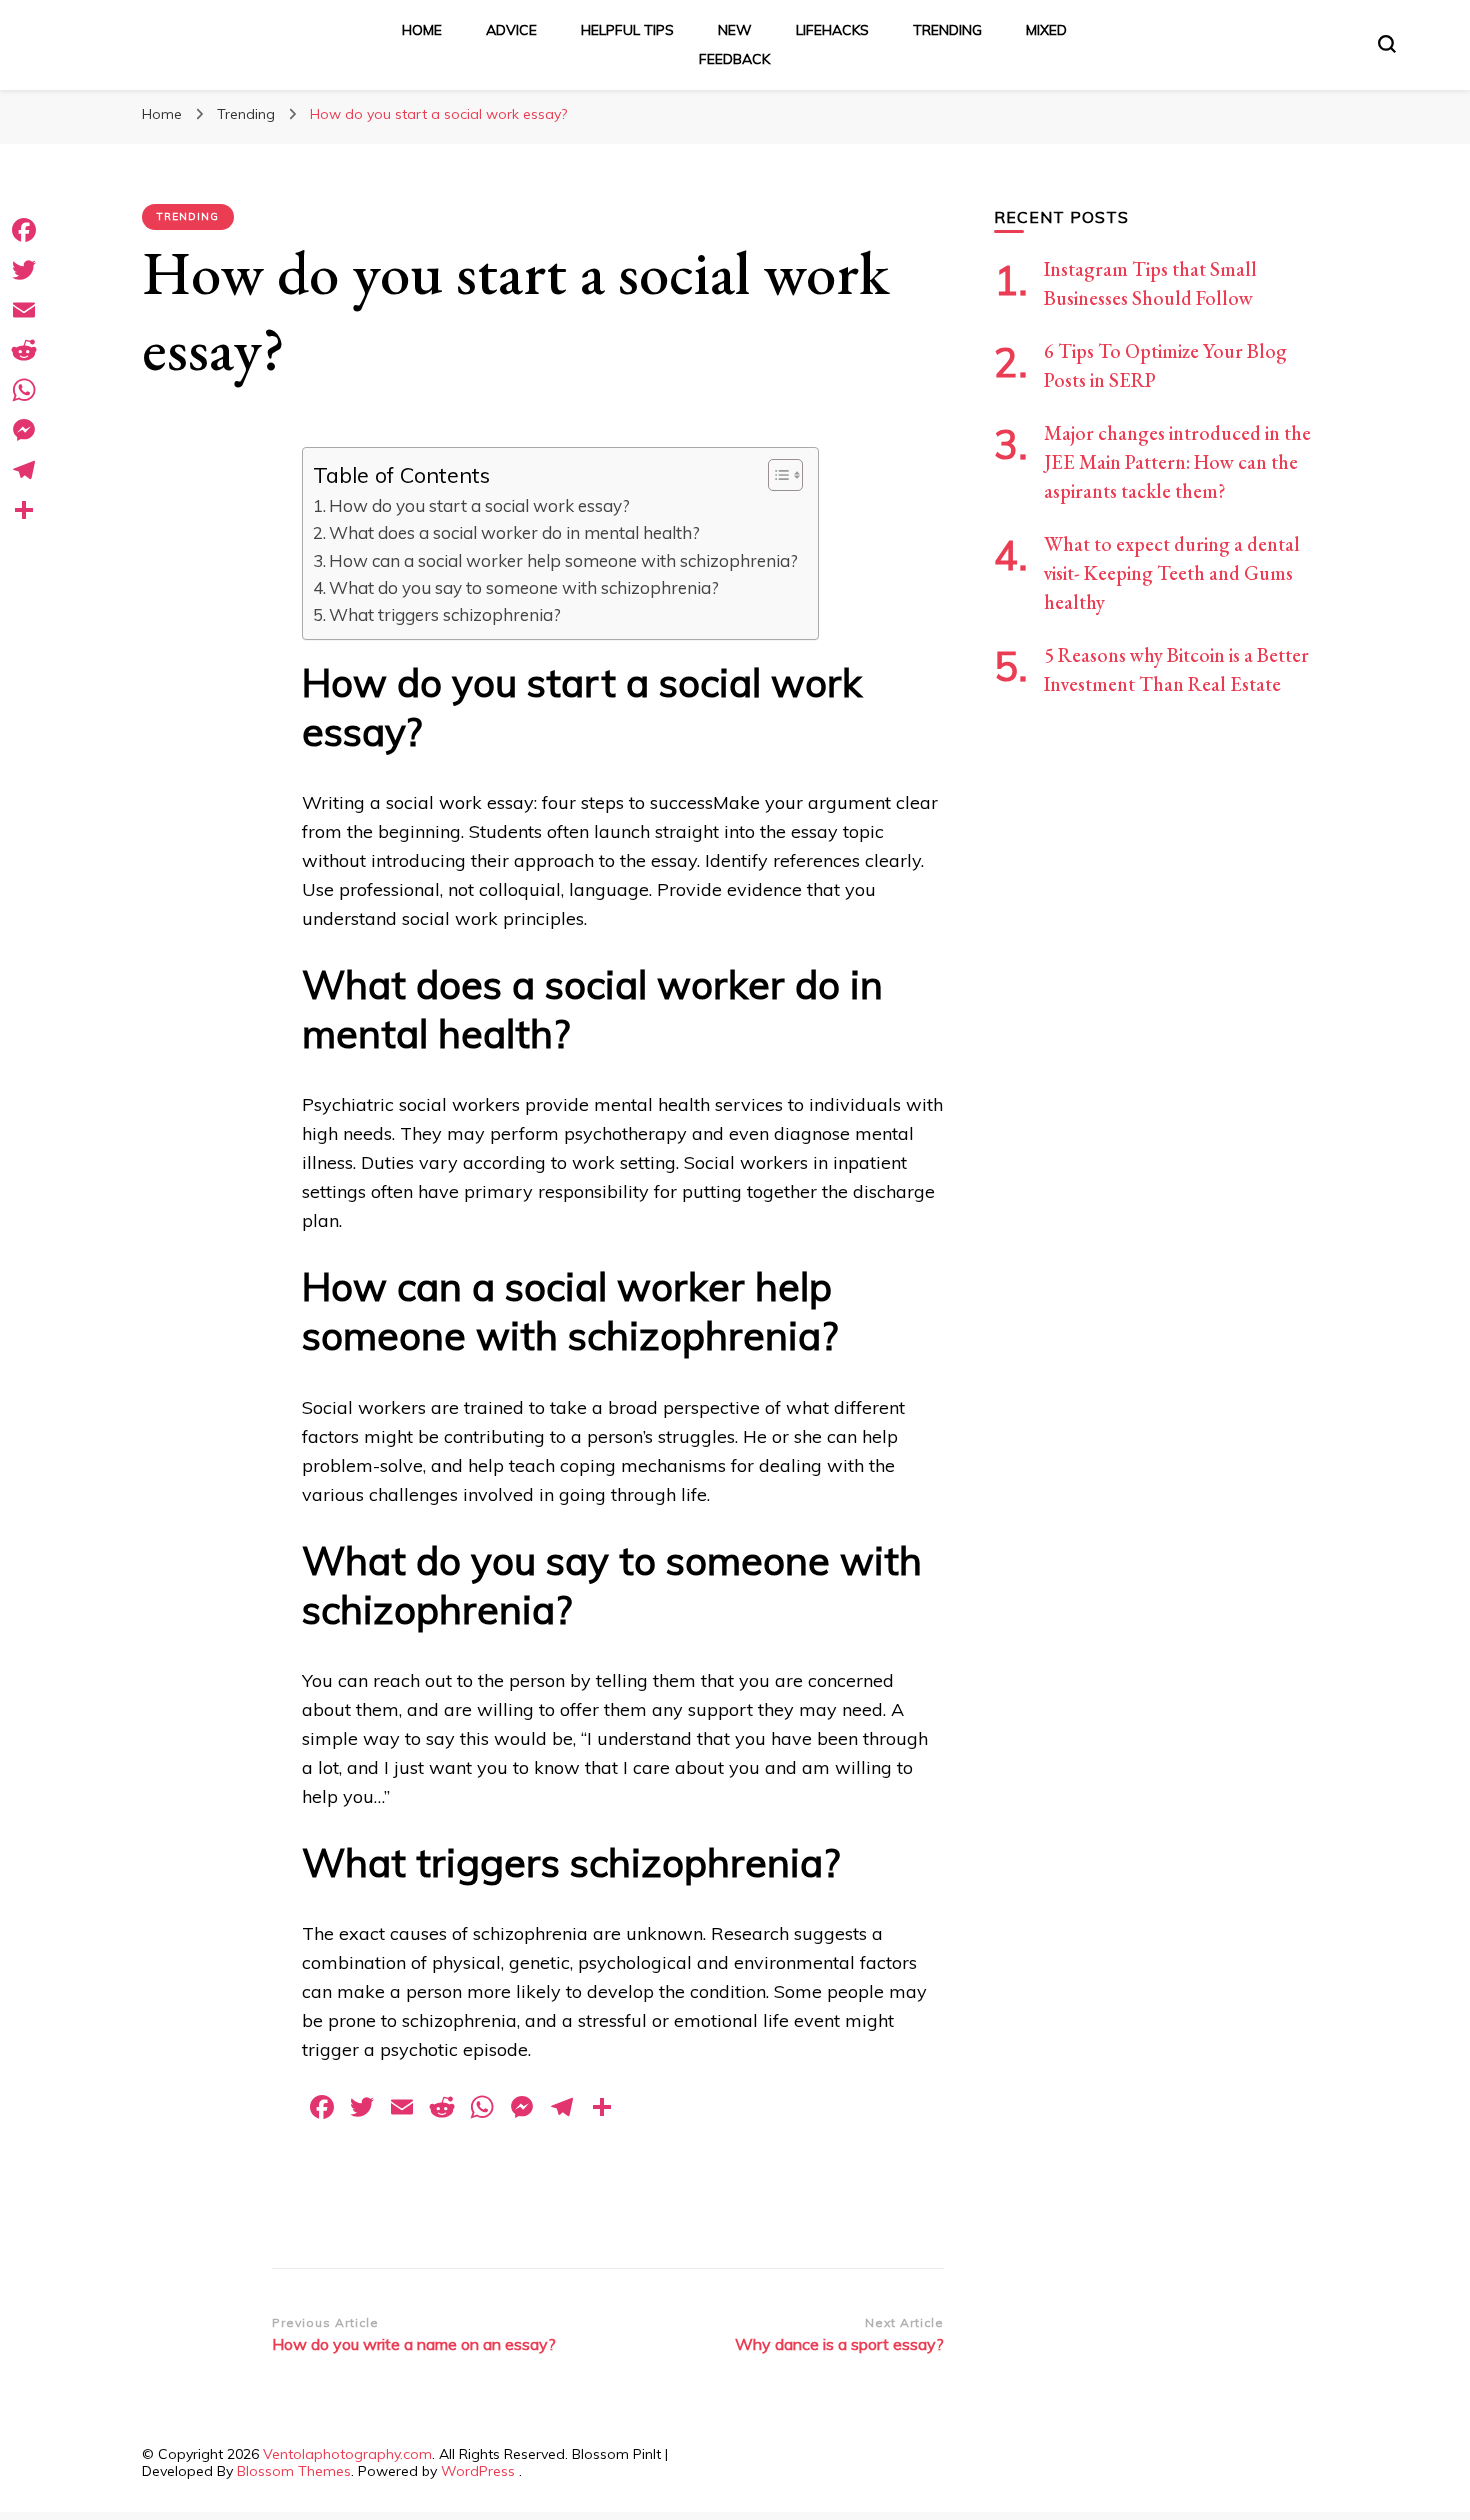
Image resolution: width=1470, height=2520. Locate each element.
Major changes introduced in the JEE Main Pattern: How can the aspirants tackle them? (1177, 462)
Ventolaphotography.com (347, 2454)
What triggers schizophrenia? (445, 614)
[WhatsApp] (24, 390)
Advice (511, 30)
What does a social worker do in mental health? (514, 532)
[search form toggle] (1387, 44)
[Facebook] (24, 230)
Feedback (734, 59)
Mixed (1046, 30)
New (735, 30)
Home (422, 30)
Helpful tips (627, 30)
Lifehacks (832, 30)
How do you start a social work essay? (479, 505)
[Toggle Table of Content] (775, 475)
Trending (947, 30)
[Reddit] (24, 350)
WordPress (478, 2471)
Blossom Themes (294, 2471)
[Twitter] (24, 270)
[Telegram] (24, 470)
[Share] (24, 510)
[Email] (24, 310)
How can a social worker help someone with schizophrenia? (563, 560)
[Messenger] (24, 430)
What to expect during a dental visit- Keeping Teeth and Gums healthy (1172, 573)
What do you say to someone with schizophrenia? (524, 587)
